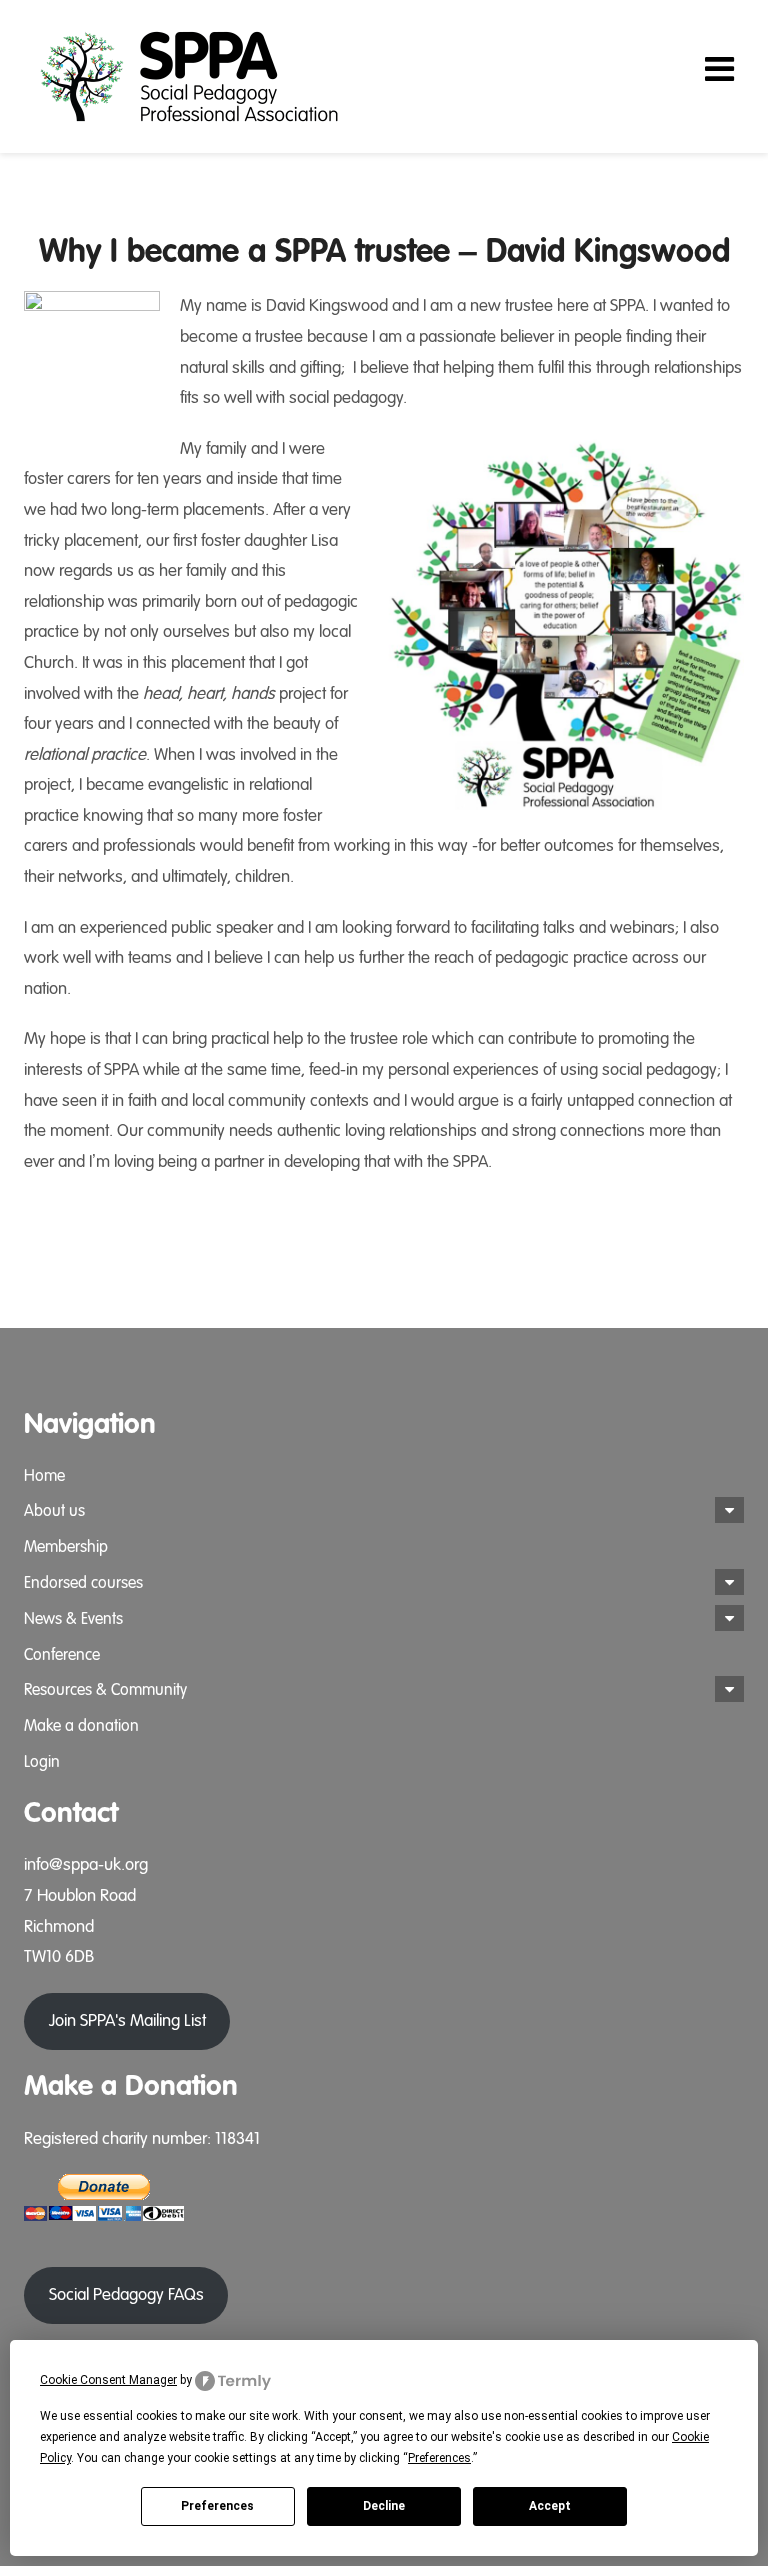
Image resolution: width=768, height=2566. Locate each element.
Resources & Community (105, 1690)
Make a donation (81, 1726)
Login (42, 1762)
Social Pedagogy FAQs (126, 2294)
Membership (66, 1547)
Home (44, 1476)
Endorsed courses (83, 1583)
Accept (550, 2506)
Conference (62, 1655)
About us (54, 1511)
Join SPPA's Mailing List (127, 2020)
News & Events (73, 1619)
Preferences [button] (439, 2458)
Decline (384, 2506)
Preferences (217, 2506)
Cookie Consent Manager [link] (108, 2380)
